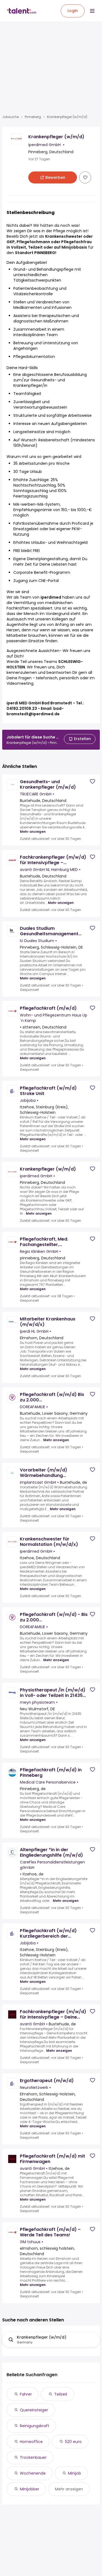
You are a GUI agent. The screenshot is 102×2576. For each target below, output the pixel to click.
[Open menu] (92, 11)
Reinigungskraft (35, 2426)
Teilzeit (61, 2394)
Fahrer (26, 2394)
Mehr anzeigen (33, 832)
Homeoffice (31, 2442)
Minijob (75, 2473)
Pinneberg (33, 117)
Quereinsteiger (34, 2410)
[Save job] (85, 177)
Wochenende (33, 2473)
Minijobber (30, 2489)
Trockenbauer (33, 2457)
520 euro (73, 2442)
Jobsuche (10, 117)
